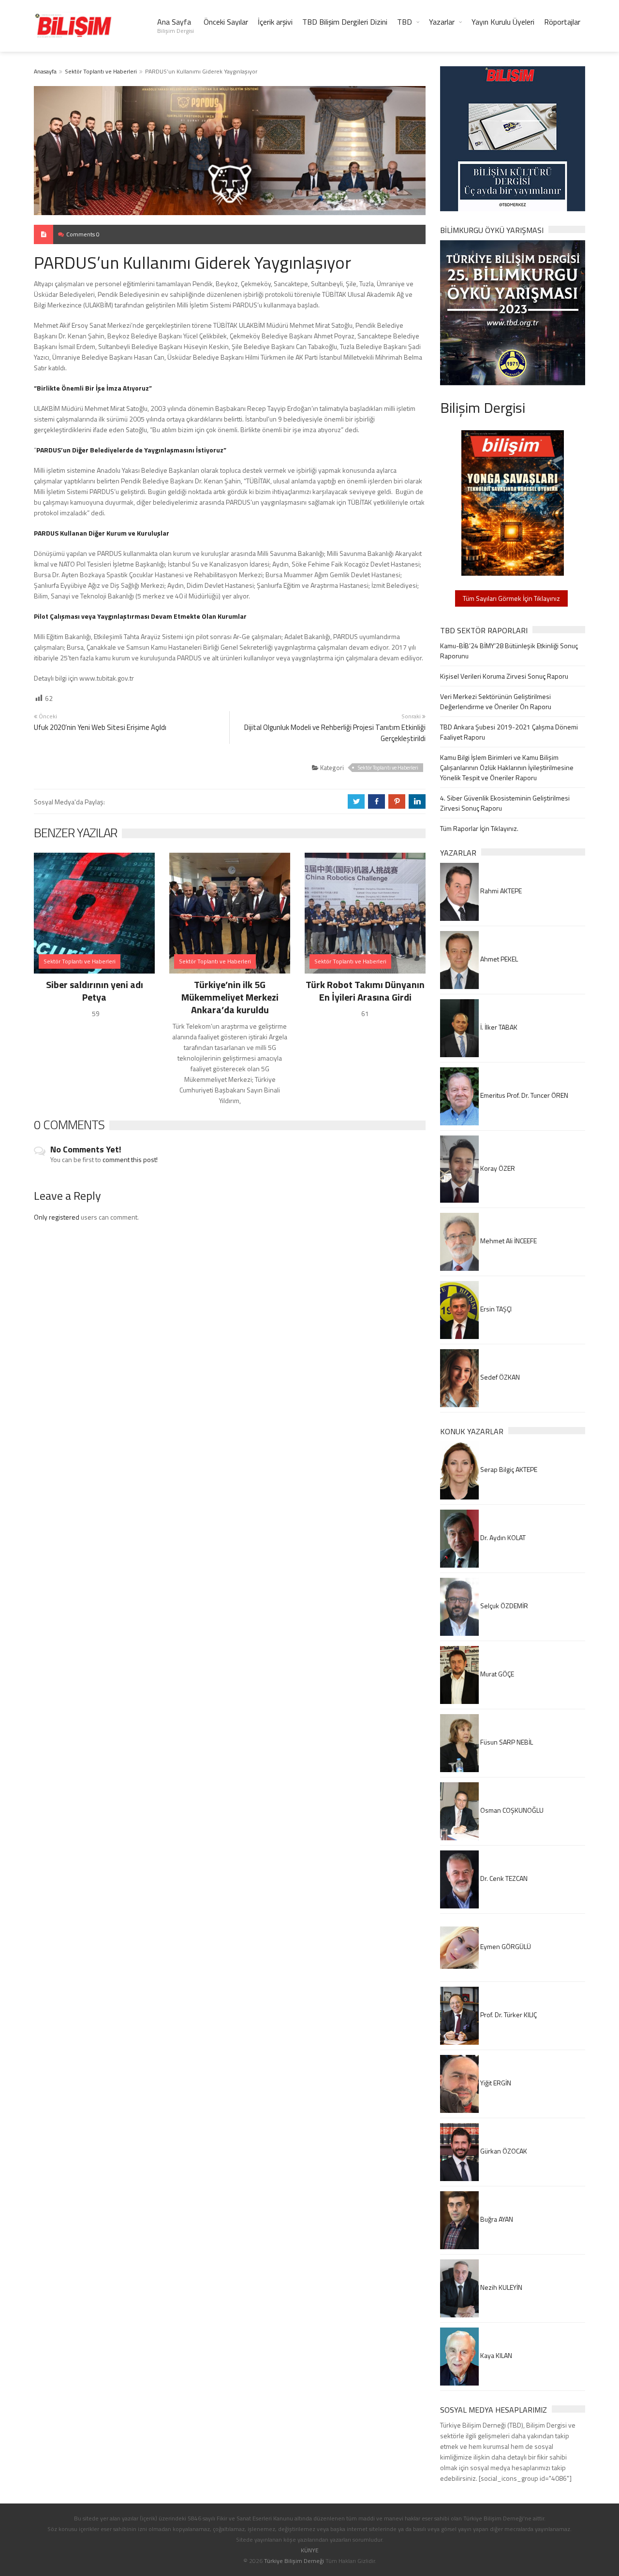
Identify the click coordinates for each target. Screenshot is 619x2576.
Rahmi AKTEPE (500, 891)
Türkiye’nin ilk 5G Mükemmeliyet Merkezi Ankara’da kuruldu (230, 997)
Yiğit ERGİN (495, 2083)
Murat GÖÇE (496, 1674)
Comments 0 (83, 234)
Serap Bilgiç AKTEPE (508, 1469)
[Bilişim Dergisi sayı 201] (513, 502)
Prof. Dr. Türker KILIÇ (508, 2015)
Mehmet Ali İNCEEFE (508, 1241)
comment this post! (130, 1159)
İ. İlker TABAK (498, 1027)
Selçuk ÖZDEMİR (503, 1606)
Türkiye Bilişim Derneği (294, 2561)
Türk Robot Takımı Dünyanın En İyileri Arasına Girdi (365, 991)
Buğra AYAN (496, 2219)
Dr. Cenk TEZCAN (503, 1878)
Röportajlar (562, 22)
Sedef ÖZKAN (499, 1377)
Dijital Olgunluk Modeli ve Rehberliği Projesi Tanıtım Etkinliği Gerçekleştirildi (335, 733)
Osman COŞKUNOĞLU (511, 1810)
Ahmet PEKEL (498, 959)
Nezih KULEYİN (501, 2287)
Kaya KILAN (495, 2355)
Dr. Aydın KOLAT (502, 1537)
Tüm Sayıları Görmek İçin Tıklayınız (511, 598)
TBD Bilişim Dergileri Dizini (345, 22)
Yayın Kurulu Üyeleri (503, 22)
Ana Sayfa (176, 26)
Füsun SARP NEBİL (506, 1742)
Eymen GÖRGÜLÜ (505, 1946)
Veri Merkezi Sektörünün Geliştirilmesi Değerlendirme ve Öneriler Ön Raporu (496, 701)
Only (41, 1217)
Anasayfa (45, 71)
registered (65, 1217)
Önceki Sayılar (226, 22)
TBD (405, 22)
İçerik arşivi (275, 22)
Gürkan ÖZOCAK (503, 2151)
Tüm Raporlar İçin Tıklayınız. (479, 828)
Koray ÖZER (497, 1168)
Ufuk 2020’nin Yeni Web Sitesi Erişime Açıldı (100, 727)
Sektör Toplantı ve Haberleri (101, 71)
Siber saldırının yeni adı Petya (95, 991)
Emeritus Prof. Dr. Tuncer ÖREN (523, 1095)
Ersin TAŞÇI (495, 1309)
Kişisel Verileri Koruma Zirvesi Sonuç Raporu (504, 676)
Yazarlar (442, 22)
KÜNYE (310, 2550)
